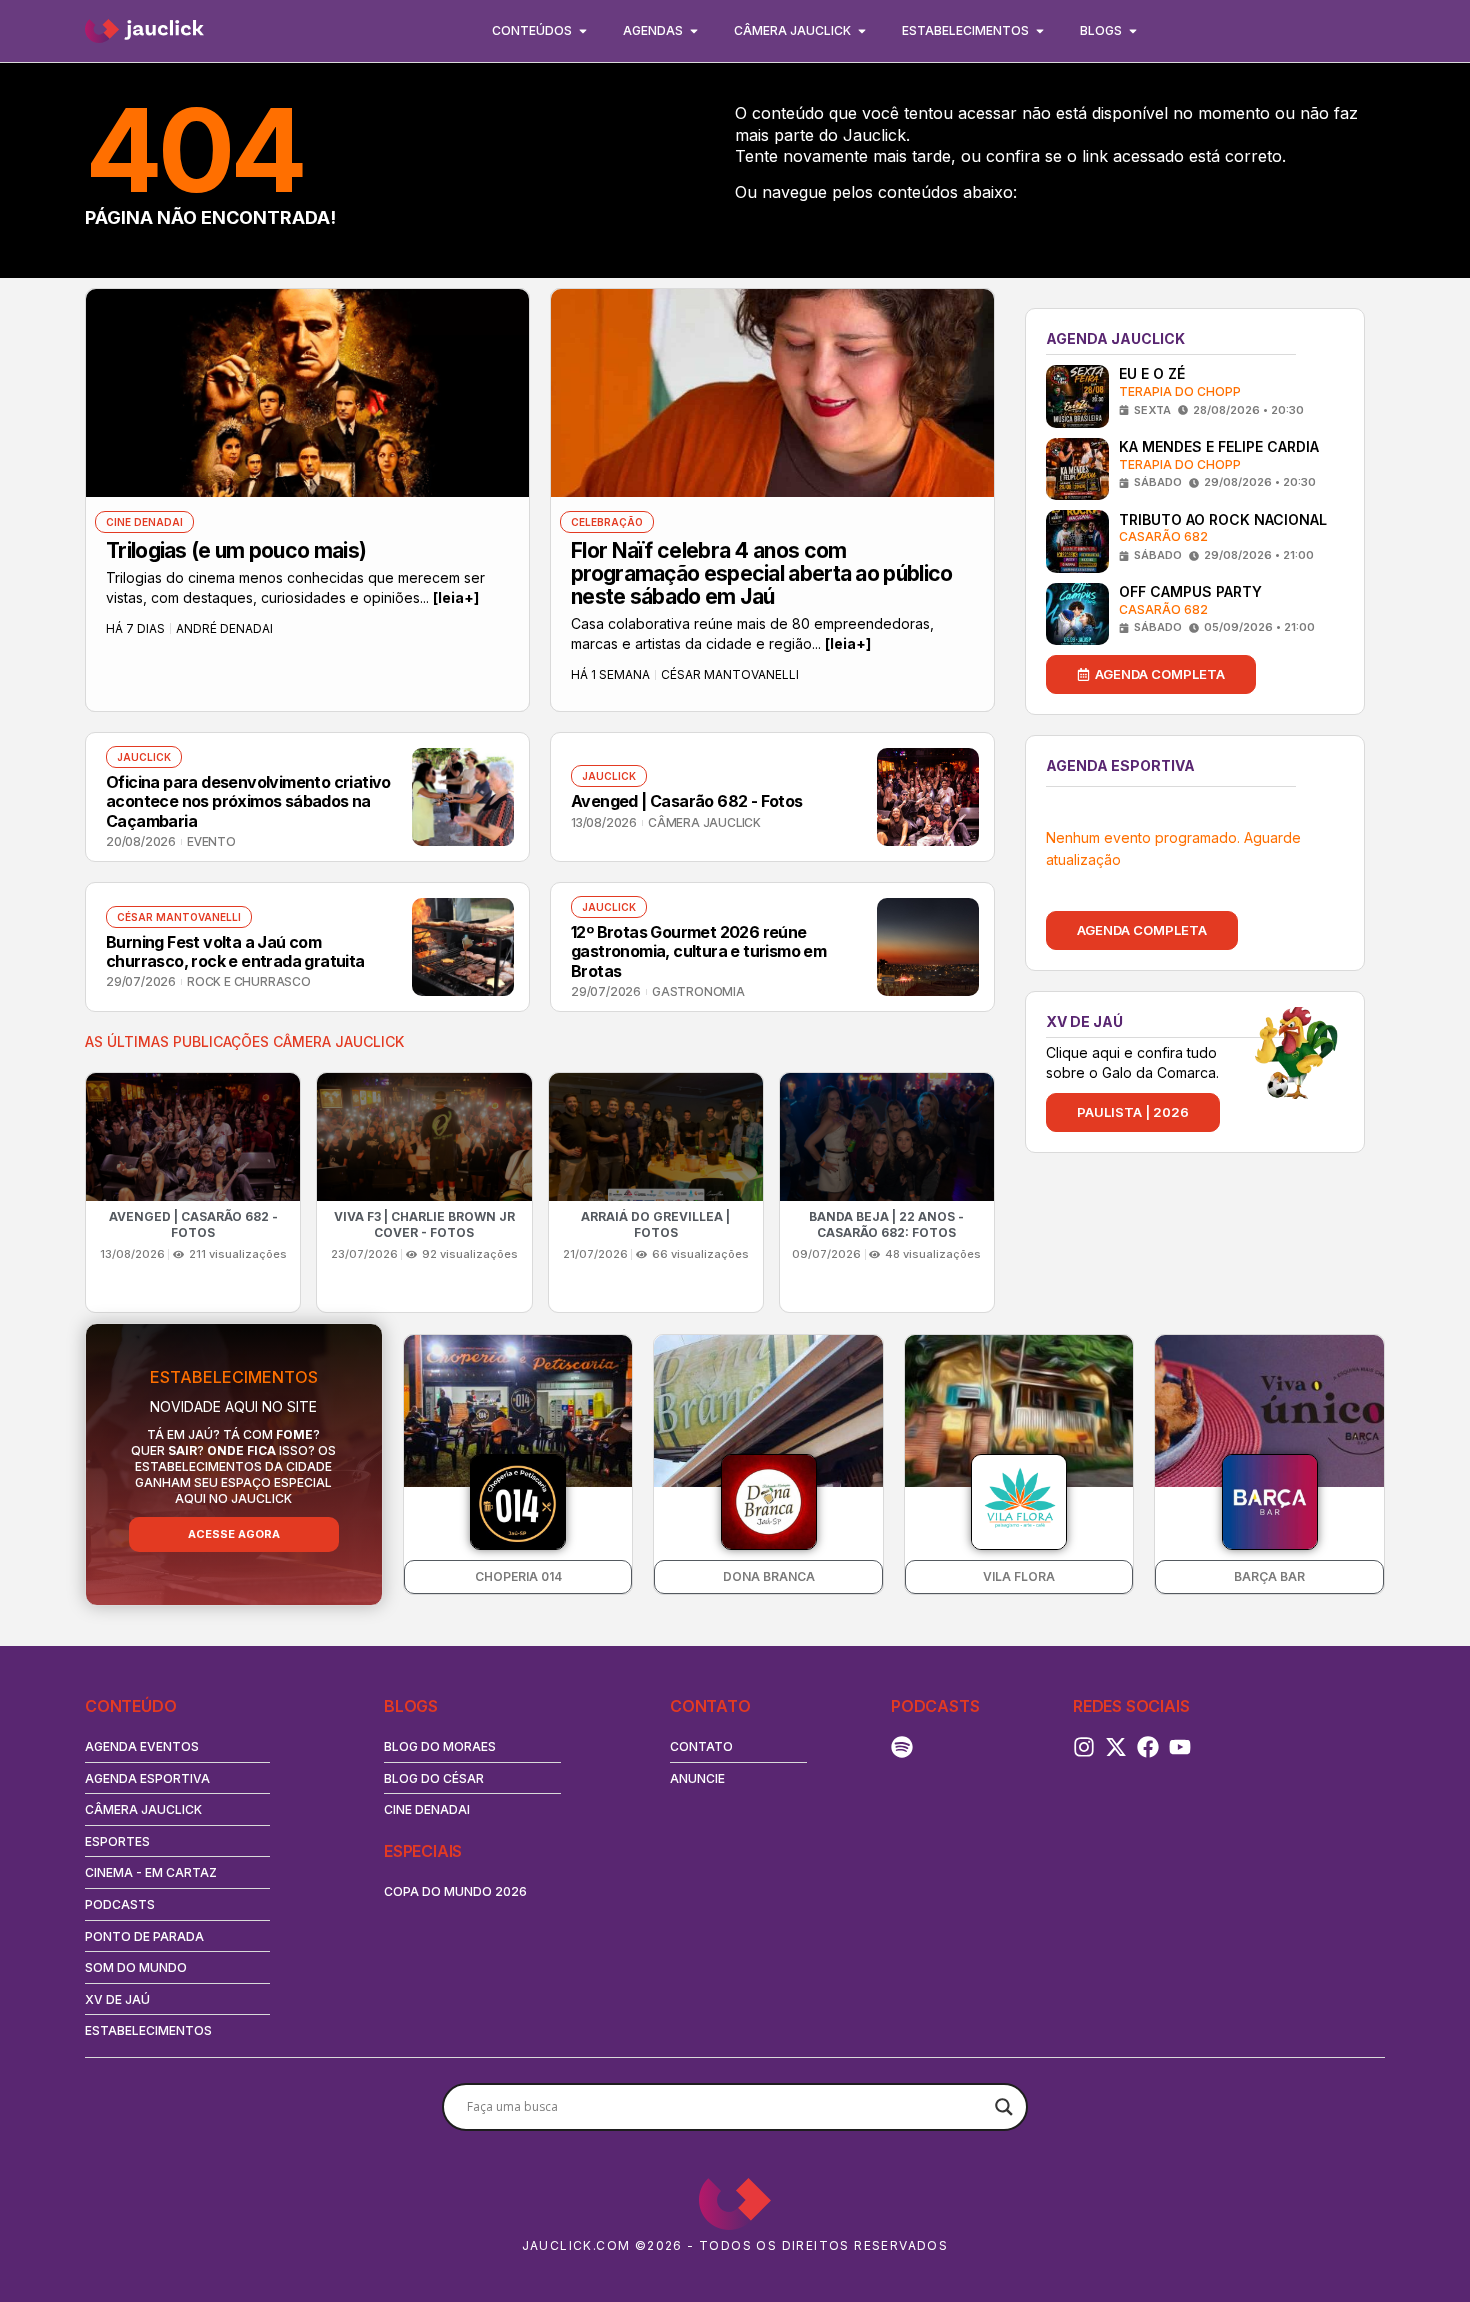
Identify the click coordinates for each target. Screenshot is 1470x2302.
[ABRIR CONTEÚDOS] (583, 31)
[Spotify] (902, 1747)
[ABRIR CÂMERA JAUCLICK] (862, 31)
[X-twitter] (1116, 1747)
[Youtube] (1180, 1747)
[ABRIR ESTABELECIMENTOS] (1040, 31)
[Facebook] (1148, 1747)
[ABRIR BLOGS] (1133, 31)
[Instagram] (1084, 1747)
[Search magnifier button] (1004, 2107)
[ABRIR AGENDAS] (694, 31)
